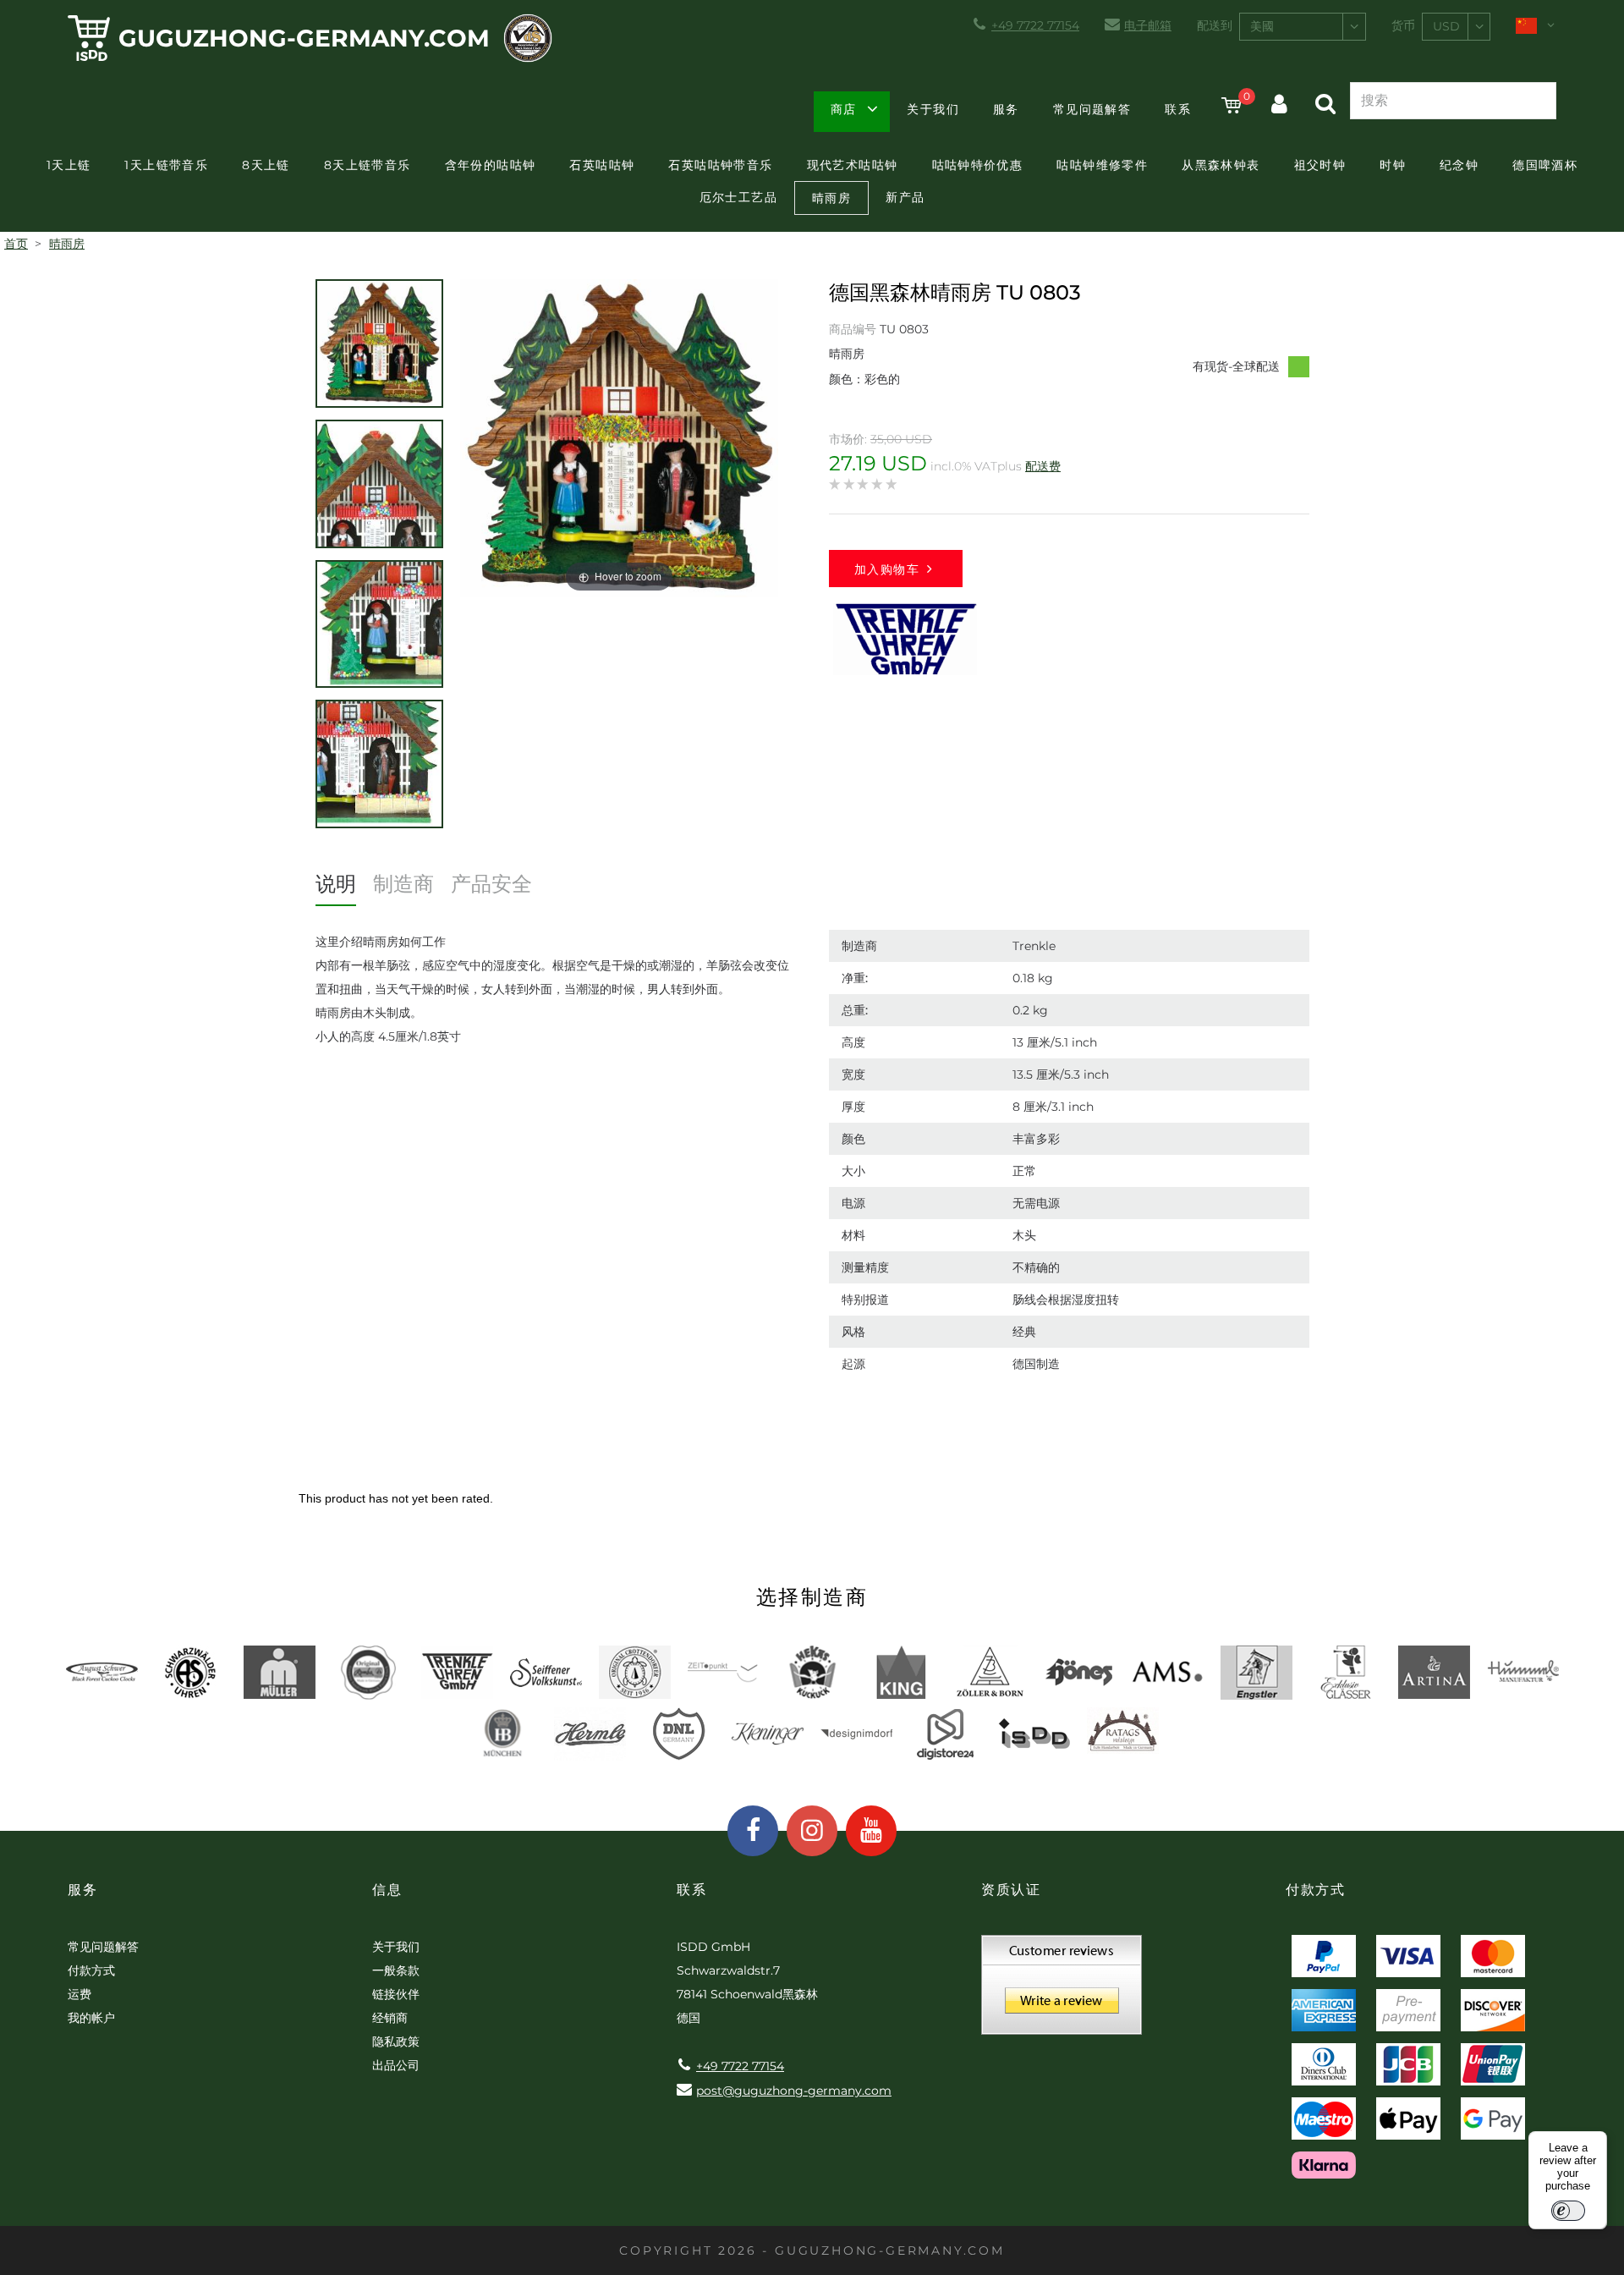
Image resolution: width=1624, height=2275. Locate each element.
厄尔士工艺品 (738, 197)
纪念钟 (1459, 165)
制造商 (403, 884)
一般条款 (396, 1970)
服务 (1006, 109)
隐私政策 (396, 2041)
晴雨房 (831, 198)
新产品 (905, 197)
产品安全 (491, 884)
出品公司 (396, 2065)
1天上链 (69, 165)
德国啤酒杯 (1545, 165)
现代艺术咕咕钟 (853, 165)
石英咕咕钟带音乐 (720, 165)
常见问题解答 (1092, 109)
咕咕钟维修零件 (1102, 165)
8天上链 (266, 165)
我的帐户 (91, 2018)
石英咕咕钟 (602, 165)
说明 (336, 884)
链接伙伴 (396, 1994)
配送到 (1215, 25)
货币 (1403, 25)
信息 (387, 1890)
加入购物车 (887, 569)
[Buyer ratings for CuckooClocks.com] (1062, 1991)
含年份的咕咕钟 (491, 165)
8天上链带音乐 (368, 165)
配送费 (1043, 466)
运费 (80, 1994)
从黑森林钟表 (1221, 165)
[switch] (1568, 2211)
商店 (844, 109)
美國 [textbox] (1262, 26)
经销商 (390, 2018)
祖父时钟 (1320, 165)
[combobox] (1303, 27)
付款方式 (91, 1970)
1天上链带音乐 (166, 165)
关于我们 (933, 109)
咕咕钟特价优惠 (978, 165)
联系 (1178, 109)
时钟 (1393, 165)
